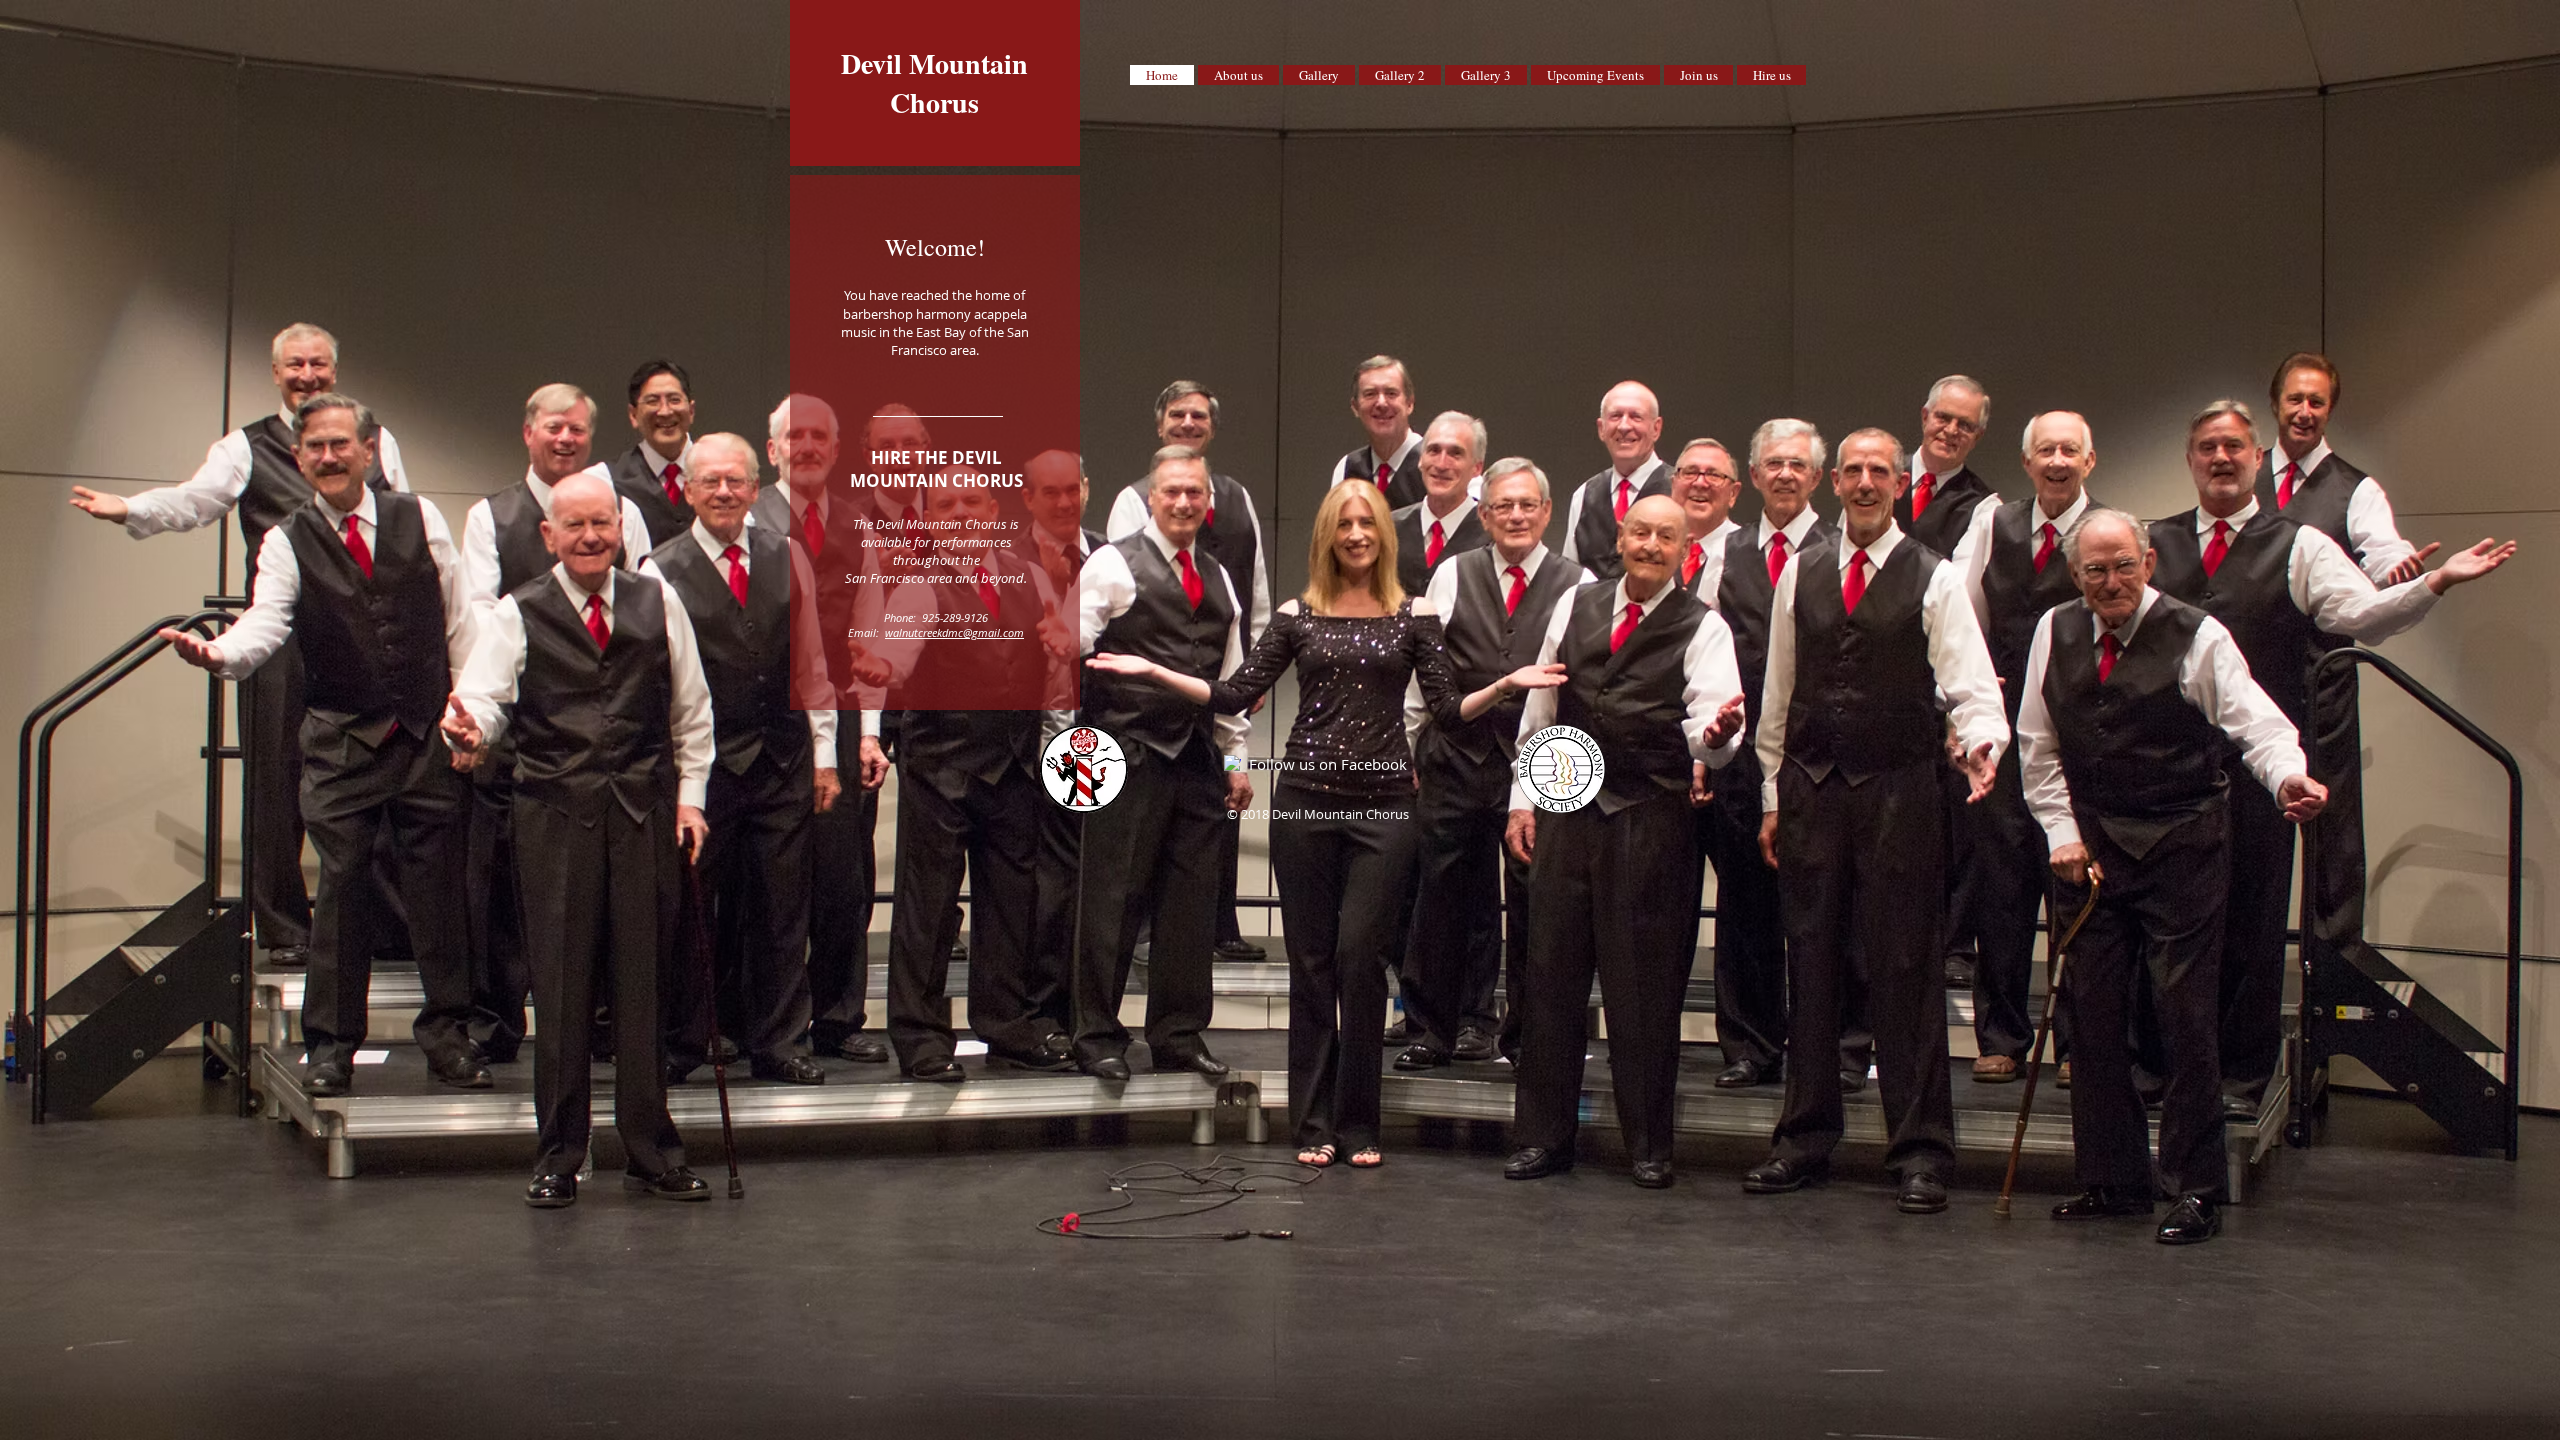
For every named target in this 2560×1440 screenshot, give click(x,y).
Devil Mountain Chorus (934, 83)
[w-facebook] (1232, 763)
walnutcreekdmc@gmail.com (954, 632)
